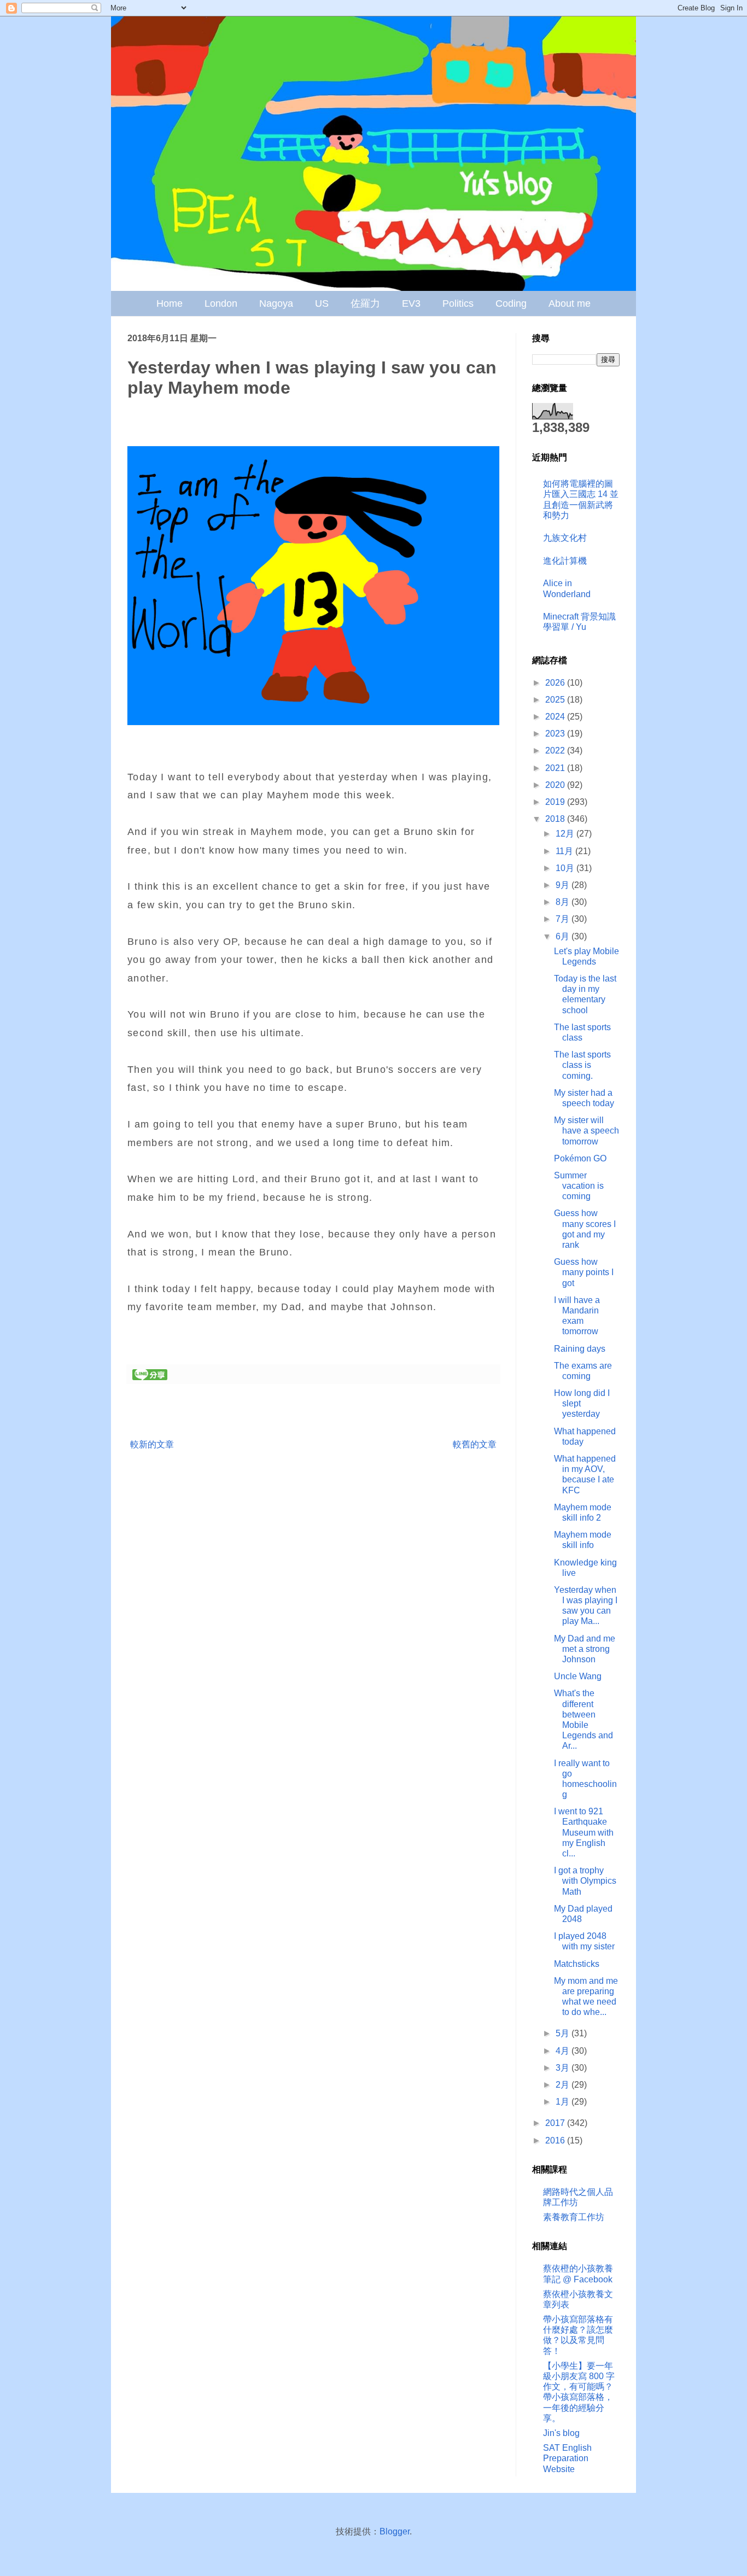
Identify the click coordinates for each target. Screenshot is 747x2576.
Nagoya (276, 303)
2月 (564, 2085)
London (221, 303)
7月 (564, 919)
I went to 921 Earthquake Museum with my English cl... (584, 1832)
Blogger (395, 2531)
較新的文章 (152, 1444)
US (322, 303)
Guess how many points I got (584, 1272)
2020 (556, 785)
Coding (511, 303)
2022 (556, 750)
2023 (556, 734)
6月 (564, 936)
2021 (556, 768)
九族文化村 (565, 538)
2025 (556, 700)
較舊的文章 (475, 1444)
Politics (458, 303)
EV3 (411, 303)
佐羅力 (365, 303)
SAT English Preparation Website (567, 2458)
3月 (564, 2068)
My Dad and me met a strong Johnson (585, 1649)
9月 (564, 885)
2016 (556, 2140)
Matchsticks (577, 1964)
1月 (564, 2102)
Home (170, 303)
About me (570, 303)
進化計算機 (565, 561)
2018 (556, 819)
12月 (566, 834)
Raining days (580, 1349)
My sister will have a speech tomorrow (586, 1131)
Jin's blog (561, 2433)
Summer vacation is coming (579, 1186)
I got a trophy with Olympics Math (585, 1881)
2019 (556, 802)
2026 (556, 683)
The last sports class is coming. (582, 1065)
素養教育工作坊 (574, 2217)
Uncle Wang (578, 1676)
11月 (565, 851)
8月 (564, 902)
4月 (564, 2051)
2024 (556, 717)
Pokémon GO (580, 1158)
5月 (564, 2033)
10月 (566, 868)
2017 (556, 2123)
